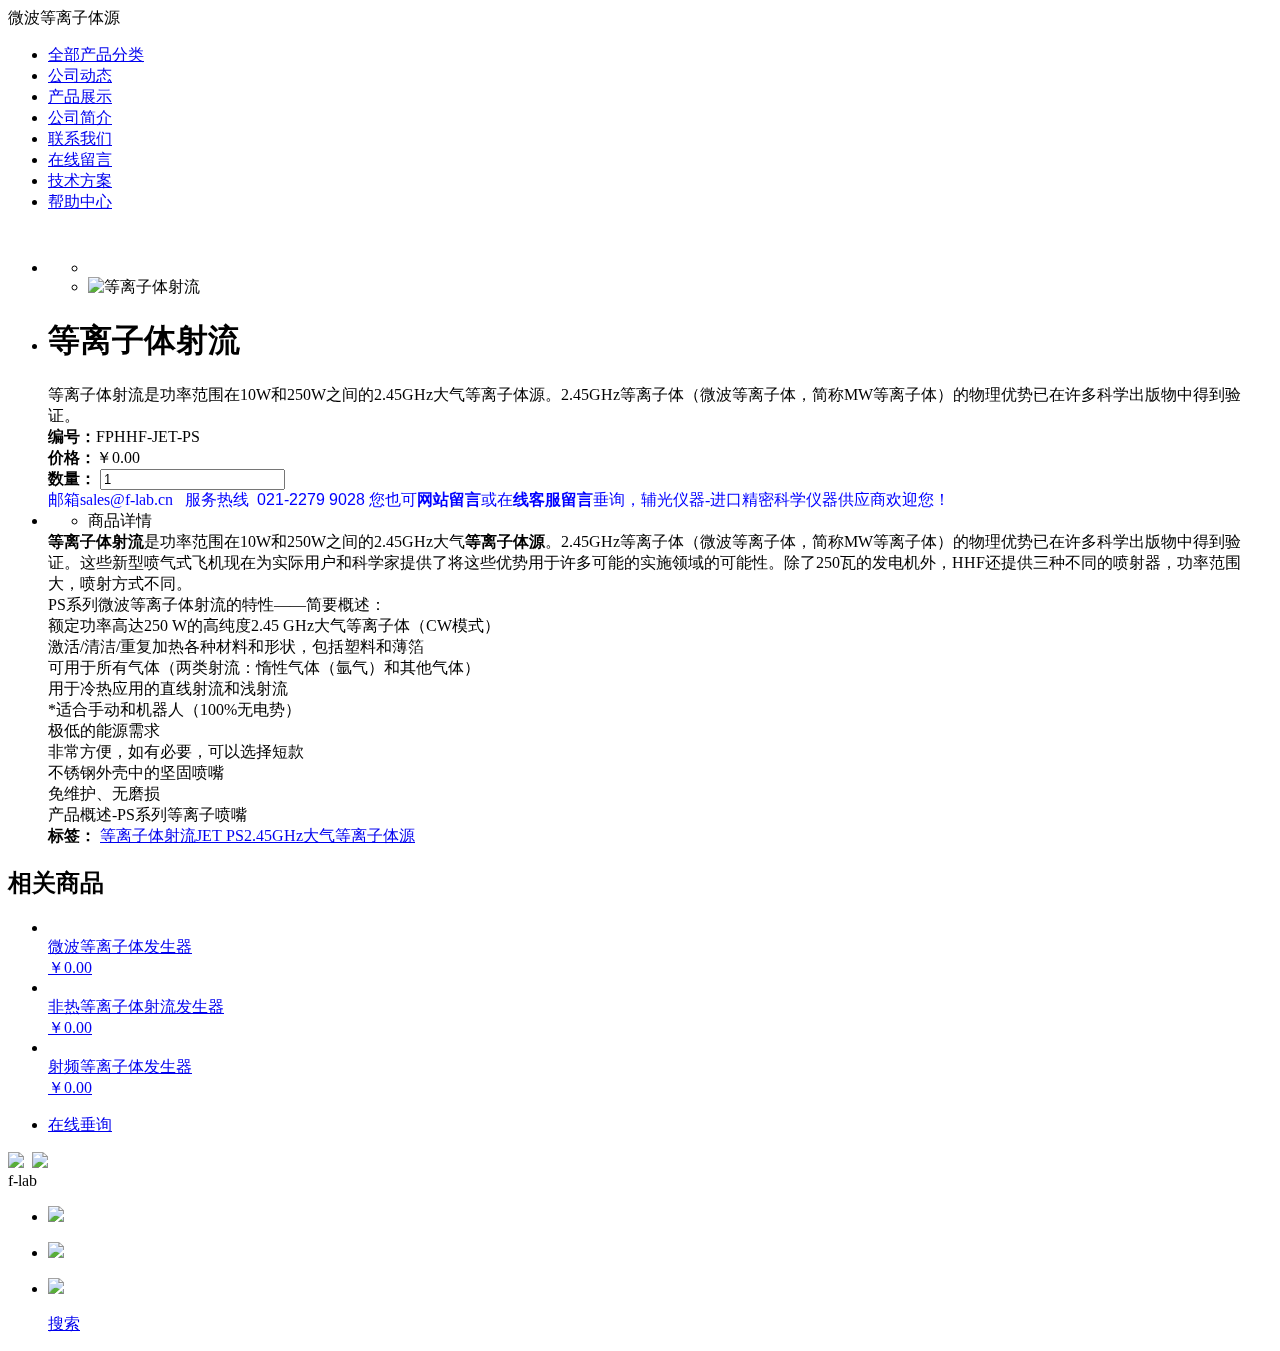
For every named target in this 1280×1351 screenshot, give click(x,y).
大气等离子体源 (359, 835)
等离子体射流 (148, 835)
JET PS (220, 835)
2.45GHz (273, 835)
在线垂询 (80, 1124)
